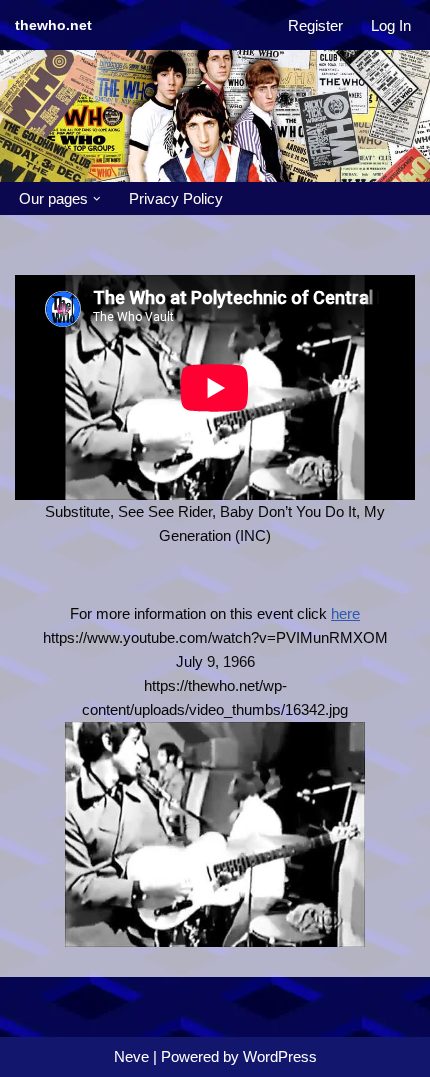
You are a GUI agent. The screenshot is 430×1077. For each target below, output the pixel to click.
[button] (97, 199)
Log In (391, 25)
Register (315, 25)
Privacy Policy (176, 198)
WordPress (280, 1056)
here (345, 613)
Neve (131, 1056)
